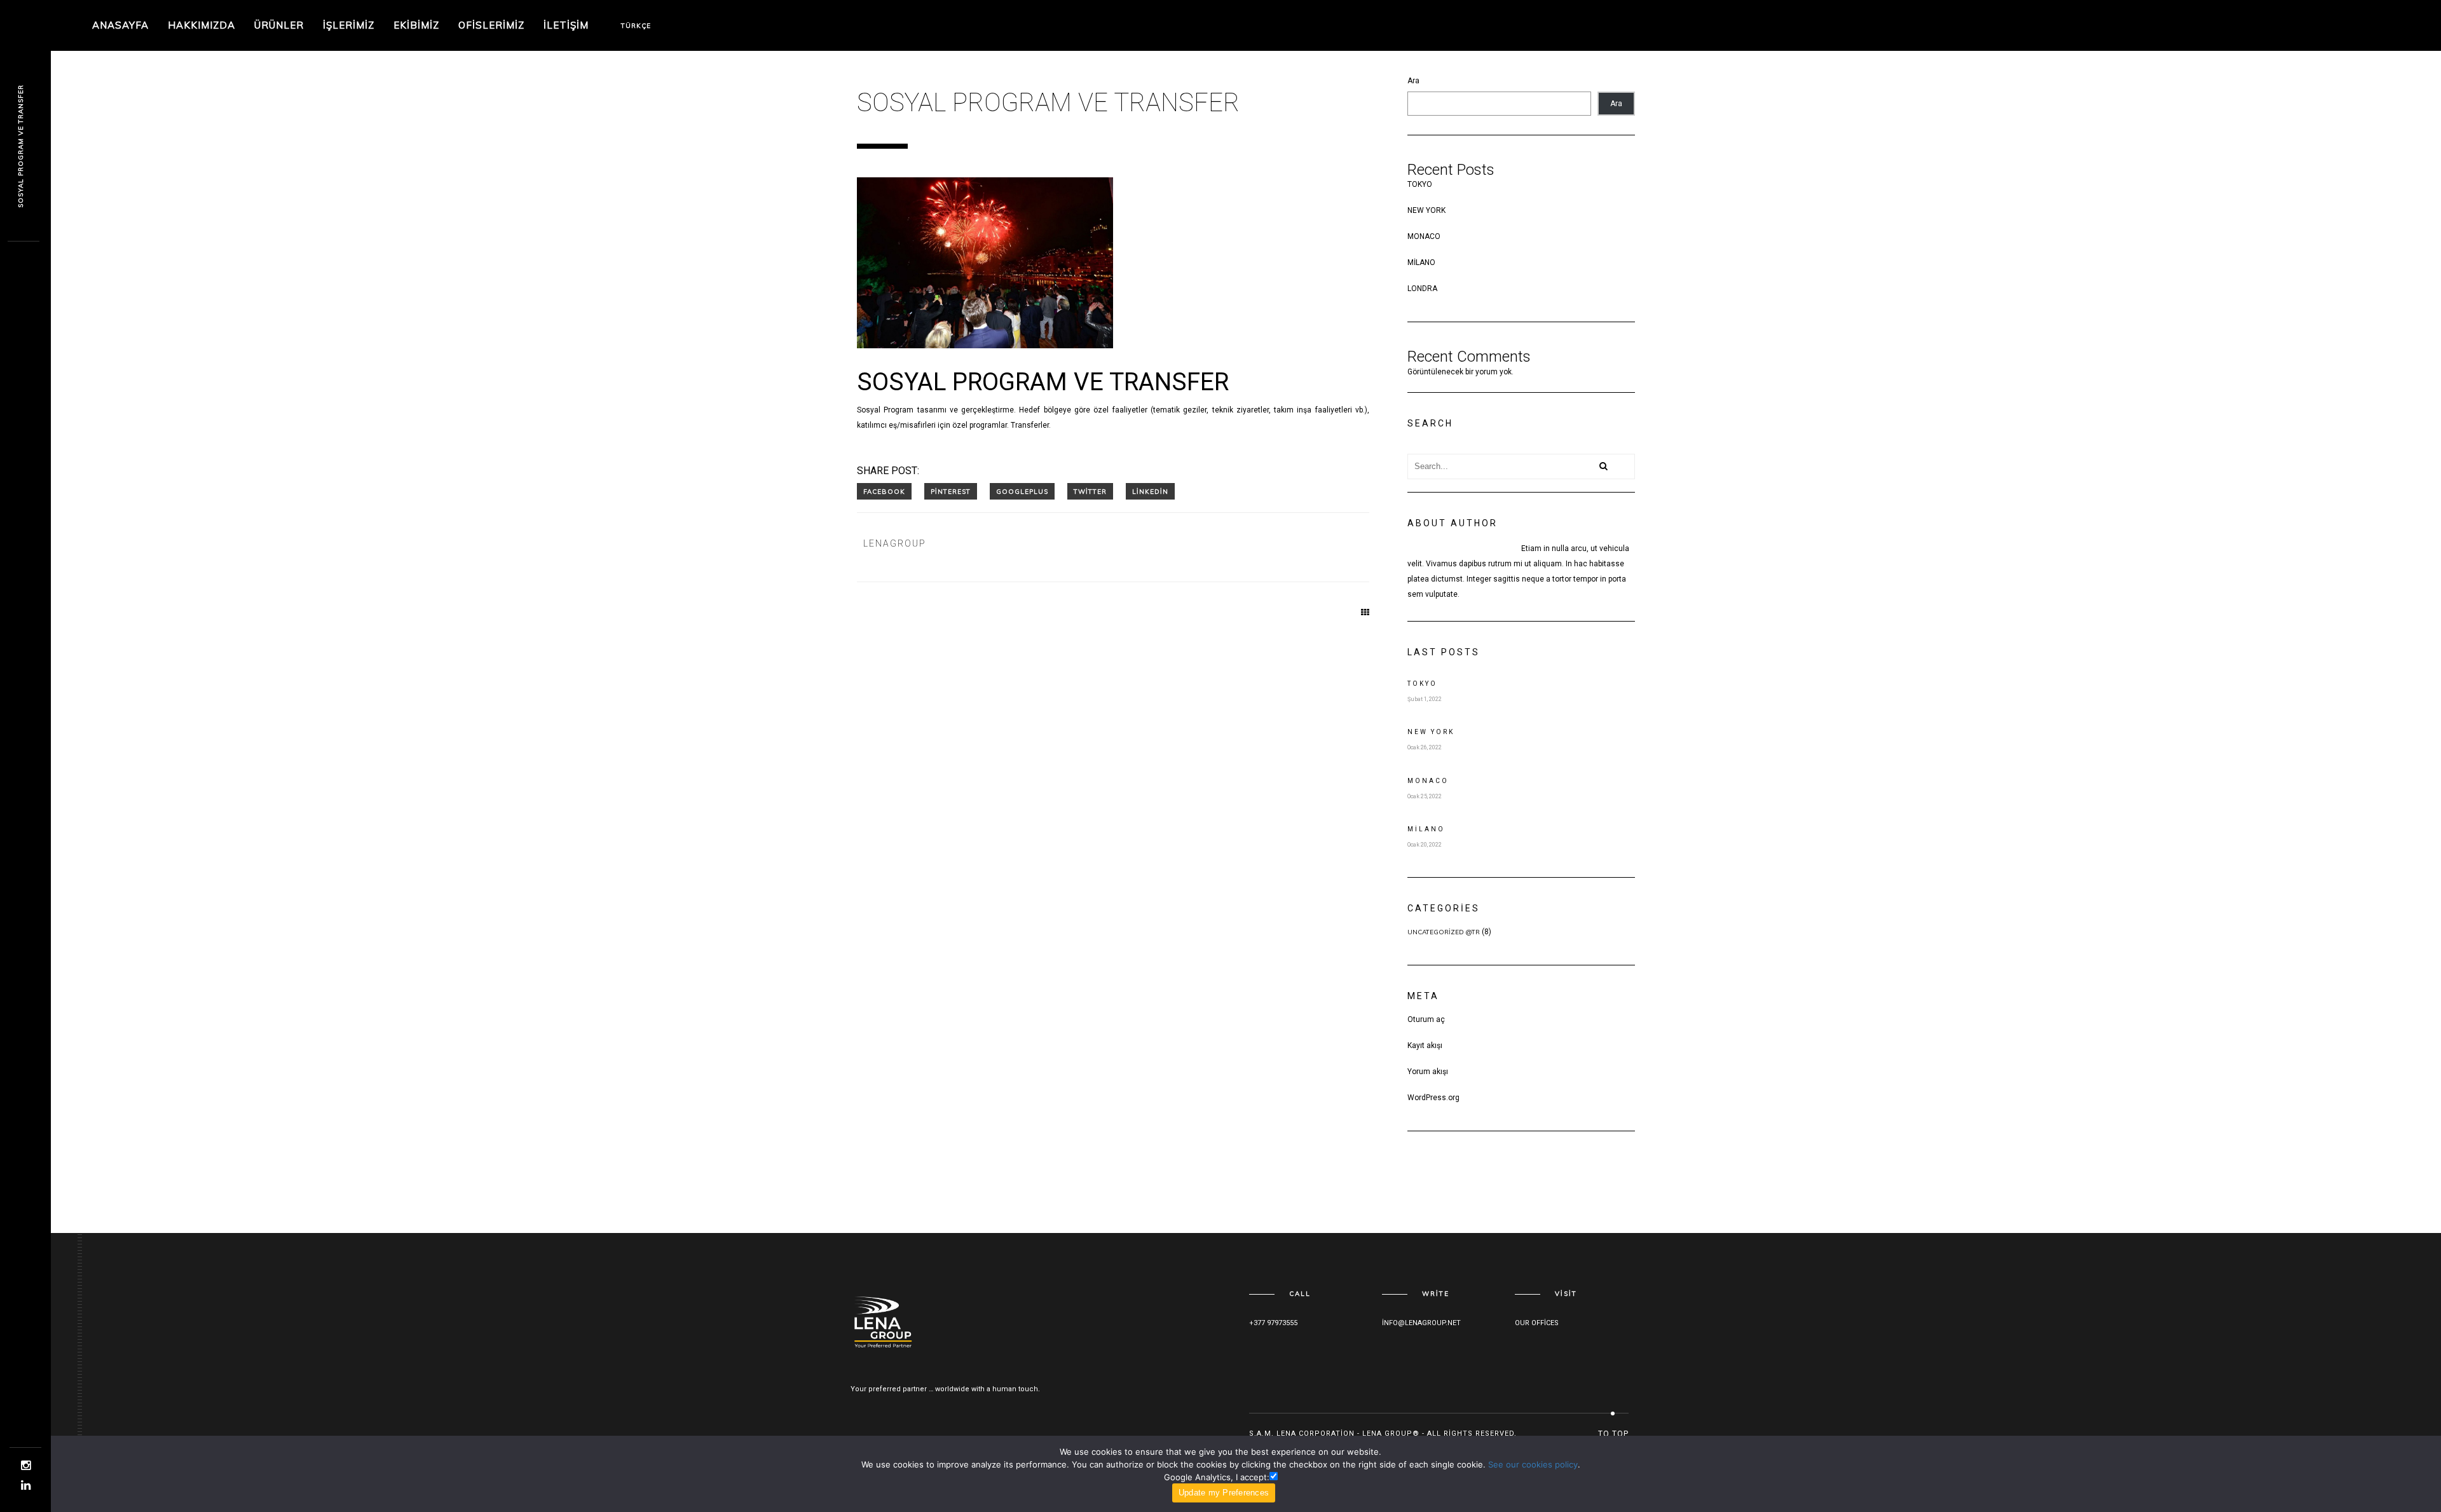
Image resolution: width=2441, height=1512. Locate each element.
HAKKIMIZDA (202, 25)
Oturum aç (1426, 1019)
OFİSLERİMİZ (491, 25)
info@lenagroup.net (1421, 1323)
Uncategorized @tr (1444, 932)
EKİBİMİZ (416, 25)
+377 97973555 (1273, 1323)
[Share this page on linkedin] (1150, 491)
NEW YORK (1426, 210)
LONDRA (1422, 289)
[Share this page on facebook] (884, 491)
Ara (1413, 81)
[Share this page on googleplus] (1022, 491)
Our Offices (1537, 1323)
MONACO (1424, 236)
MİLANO (1421, 262)
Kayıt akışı (1425, 1045)
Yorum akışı (1428, 1072)
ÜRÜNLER (279, 25)
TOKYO (1420, 184)
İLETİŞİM (566, 25)
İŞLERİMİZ (349, 25)
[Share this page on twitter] (1090, 491)
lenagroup (894, 543)
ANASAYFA (120, 25)
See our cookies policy (1533, 1464)
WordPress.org (1433, 1098)
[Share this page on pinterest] (951, 491)
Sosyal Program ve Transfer (21, 146)
